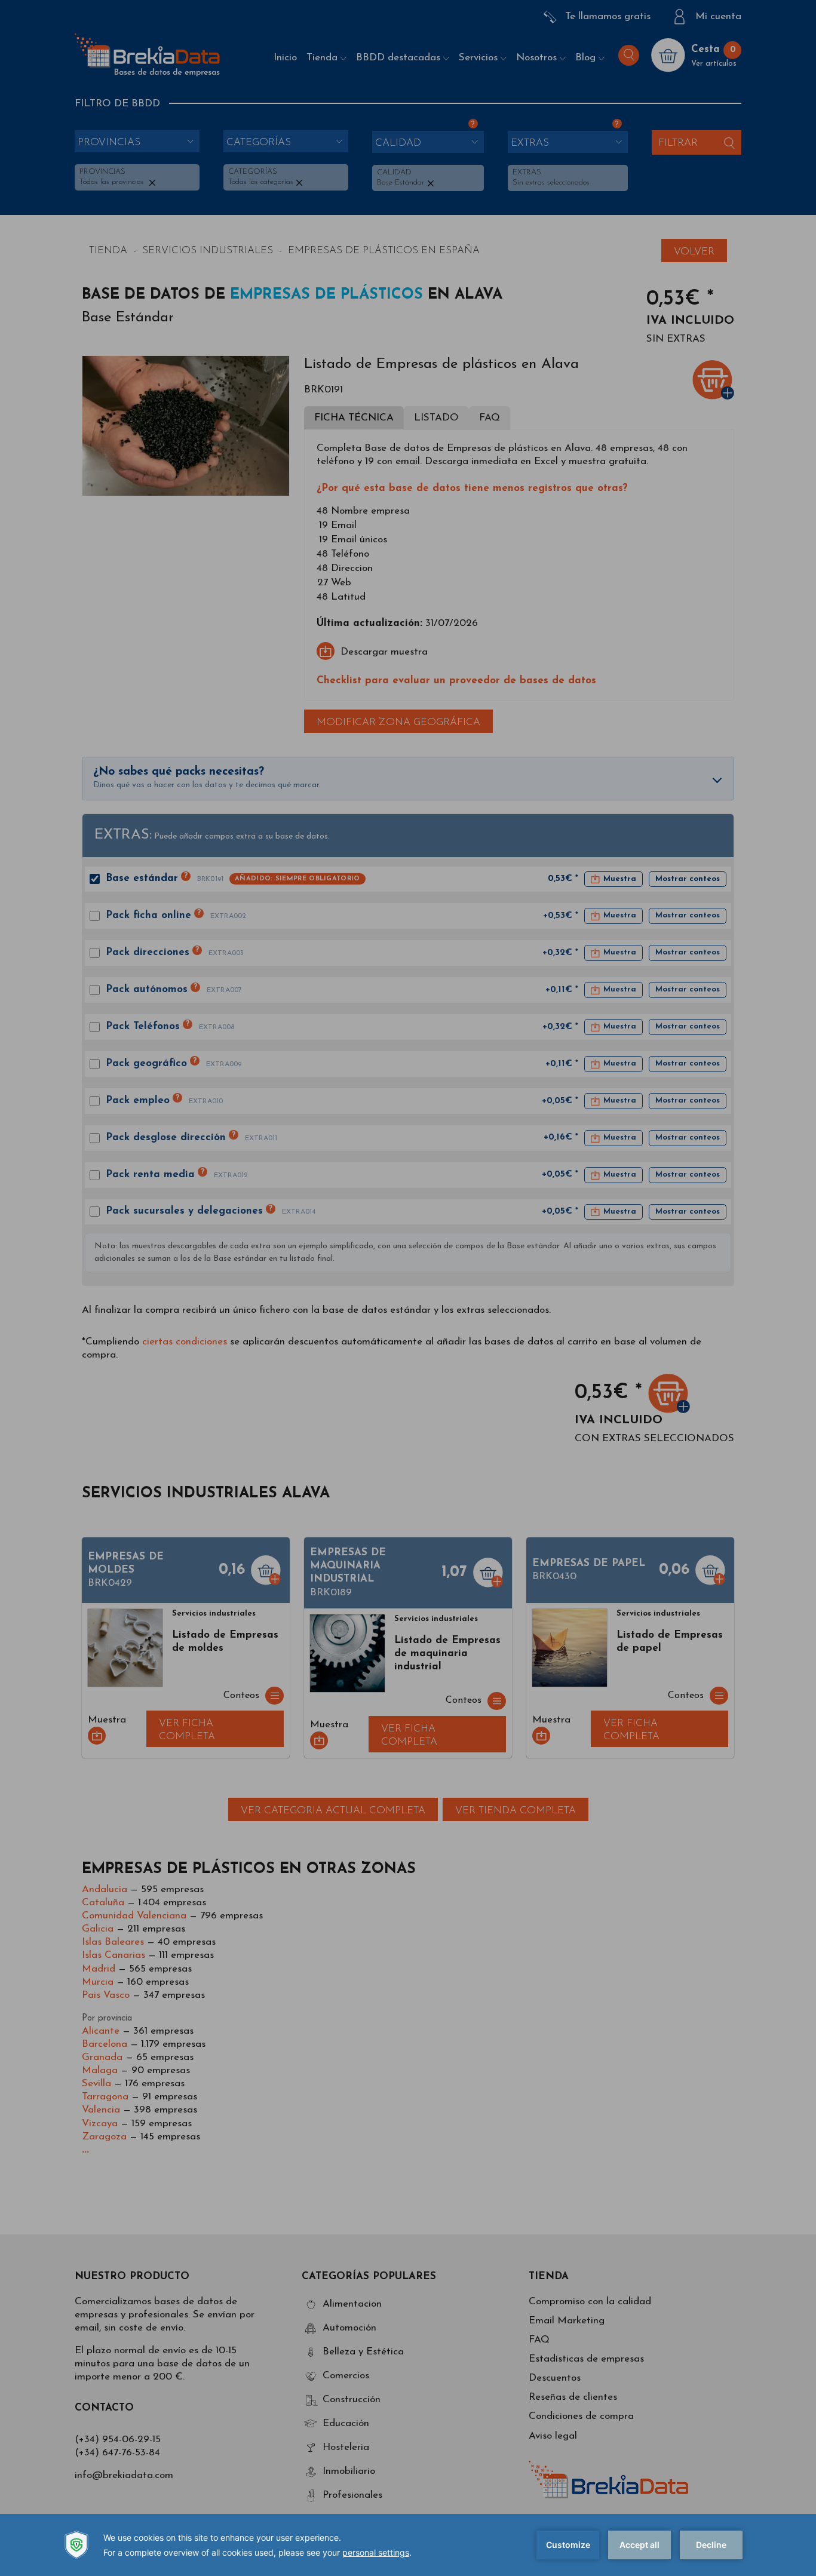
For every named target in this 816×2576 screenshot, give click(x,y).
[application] (408, 2545)
